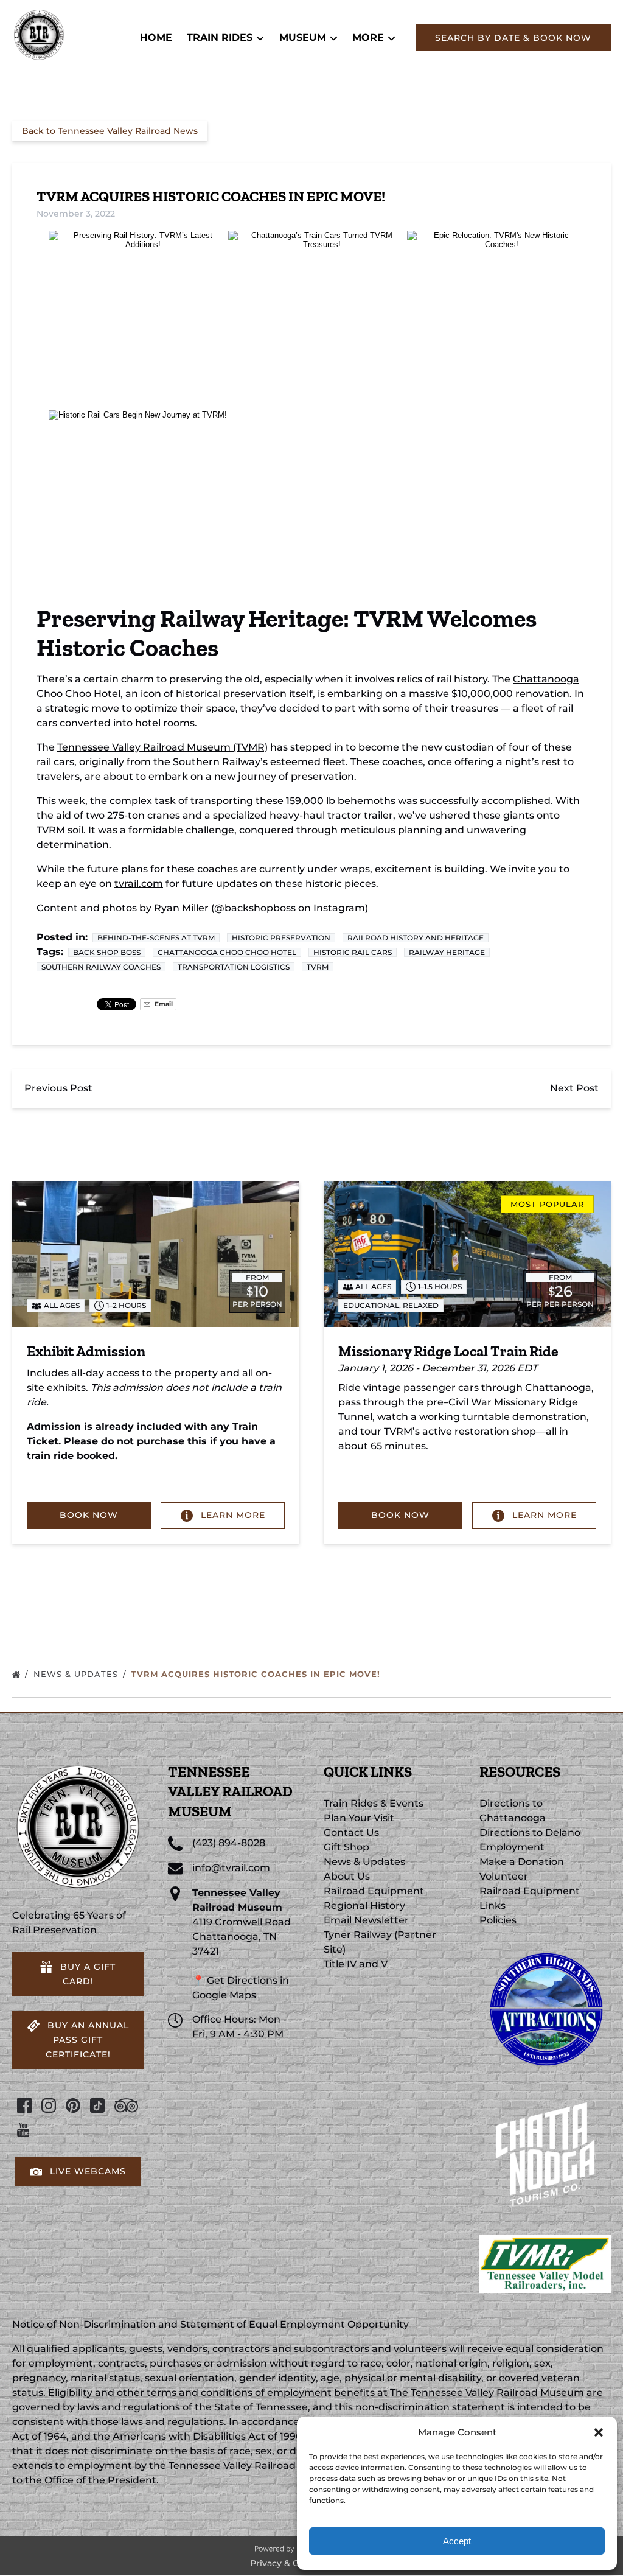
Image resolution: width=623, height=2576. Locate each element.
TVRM (318, 967)
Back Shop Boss (107, 952)
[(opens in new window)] (545, 1949)
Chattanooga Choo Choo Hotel (227, 952)
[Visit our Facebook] (24, 2105)
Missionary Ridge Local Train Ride (448, 1351)
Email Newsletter (366, 1920)
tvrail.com (139, 884)
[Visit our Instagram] (49, 2105)
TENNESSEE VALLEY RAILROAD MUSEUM (230, 1791)
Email (163, 1004)
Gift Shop (346, 1847)
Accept (457, 2541)
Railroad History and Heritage (416, 938)
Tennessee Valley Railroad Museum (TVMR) (162, 747)
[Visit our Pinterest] (73, 2105)
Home (156, 37)
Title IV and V (356, 1964)
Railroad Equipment (374, 1891)
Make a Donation (522, 1862)
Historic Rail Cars (353, 952)
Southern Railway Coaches (101, 967)
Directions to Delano (530, 1832)
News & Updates (77, 1674)
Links (492, 1906)
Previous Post (58, 1088)
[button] (599, 2432)
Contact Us (351, 1832)
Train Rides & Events (374, 1803)
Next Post (574, 1088)
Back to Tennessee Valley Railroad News (110, 131)
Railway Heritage (447, 952)
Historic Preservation (281, 938)
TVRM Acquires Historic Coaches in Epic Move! (257, 1674)
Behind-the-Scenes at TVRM (156, 938)
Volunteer (504, 1876)
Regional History (364, 1906)
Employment (512, 1847)
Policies (498, 1920)
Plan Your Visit (359, 1818)
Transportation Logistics (234, 967)
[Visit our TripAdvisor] (126, 2105)
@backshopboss (255, 908)
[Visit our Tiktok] (97, 2105)
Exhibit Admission (86, 1351)
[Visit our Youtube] (23, 2130)
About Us (347, 1876)
